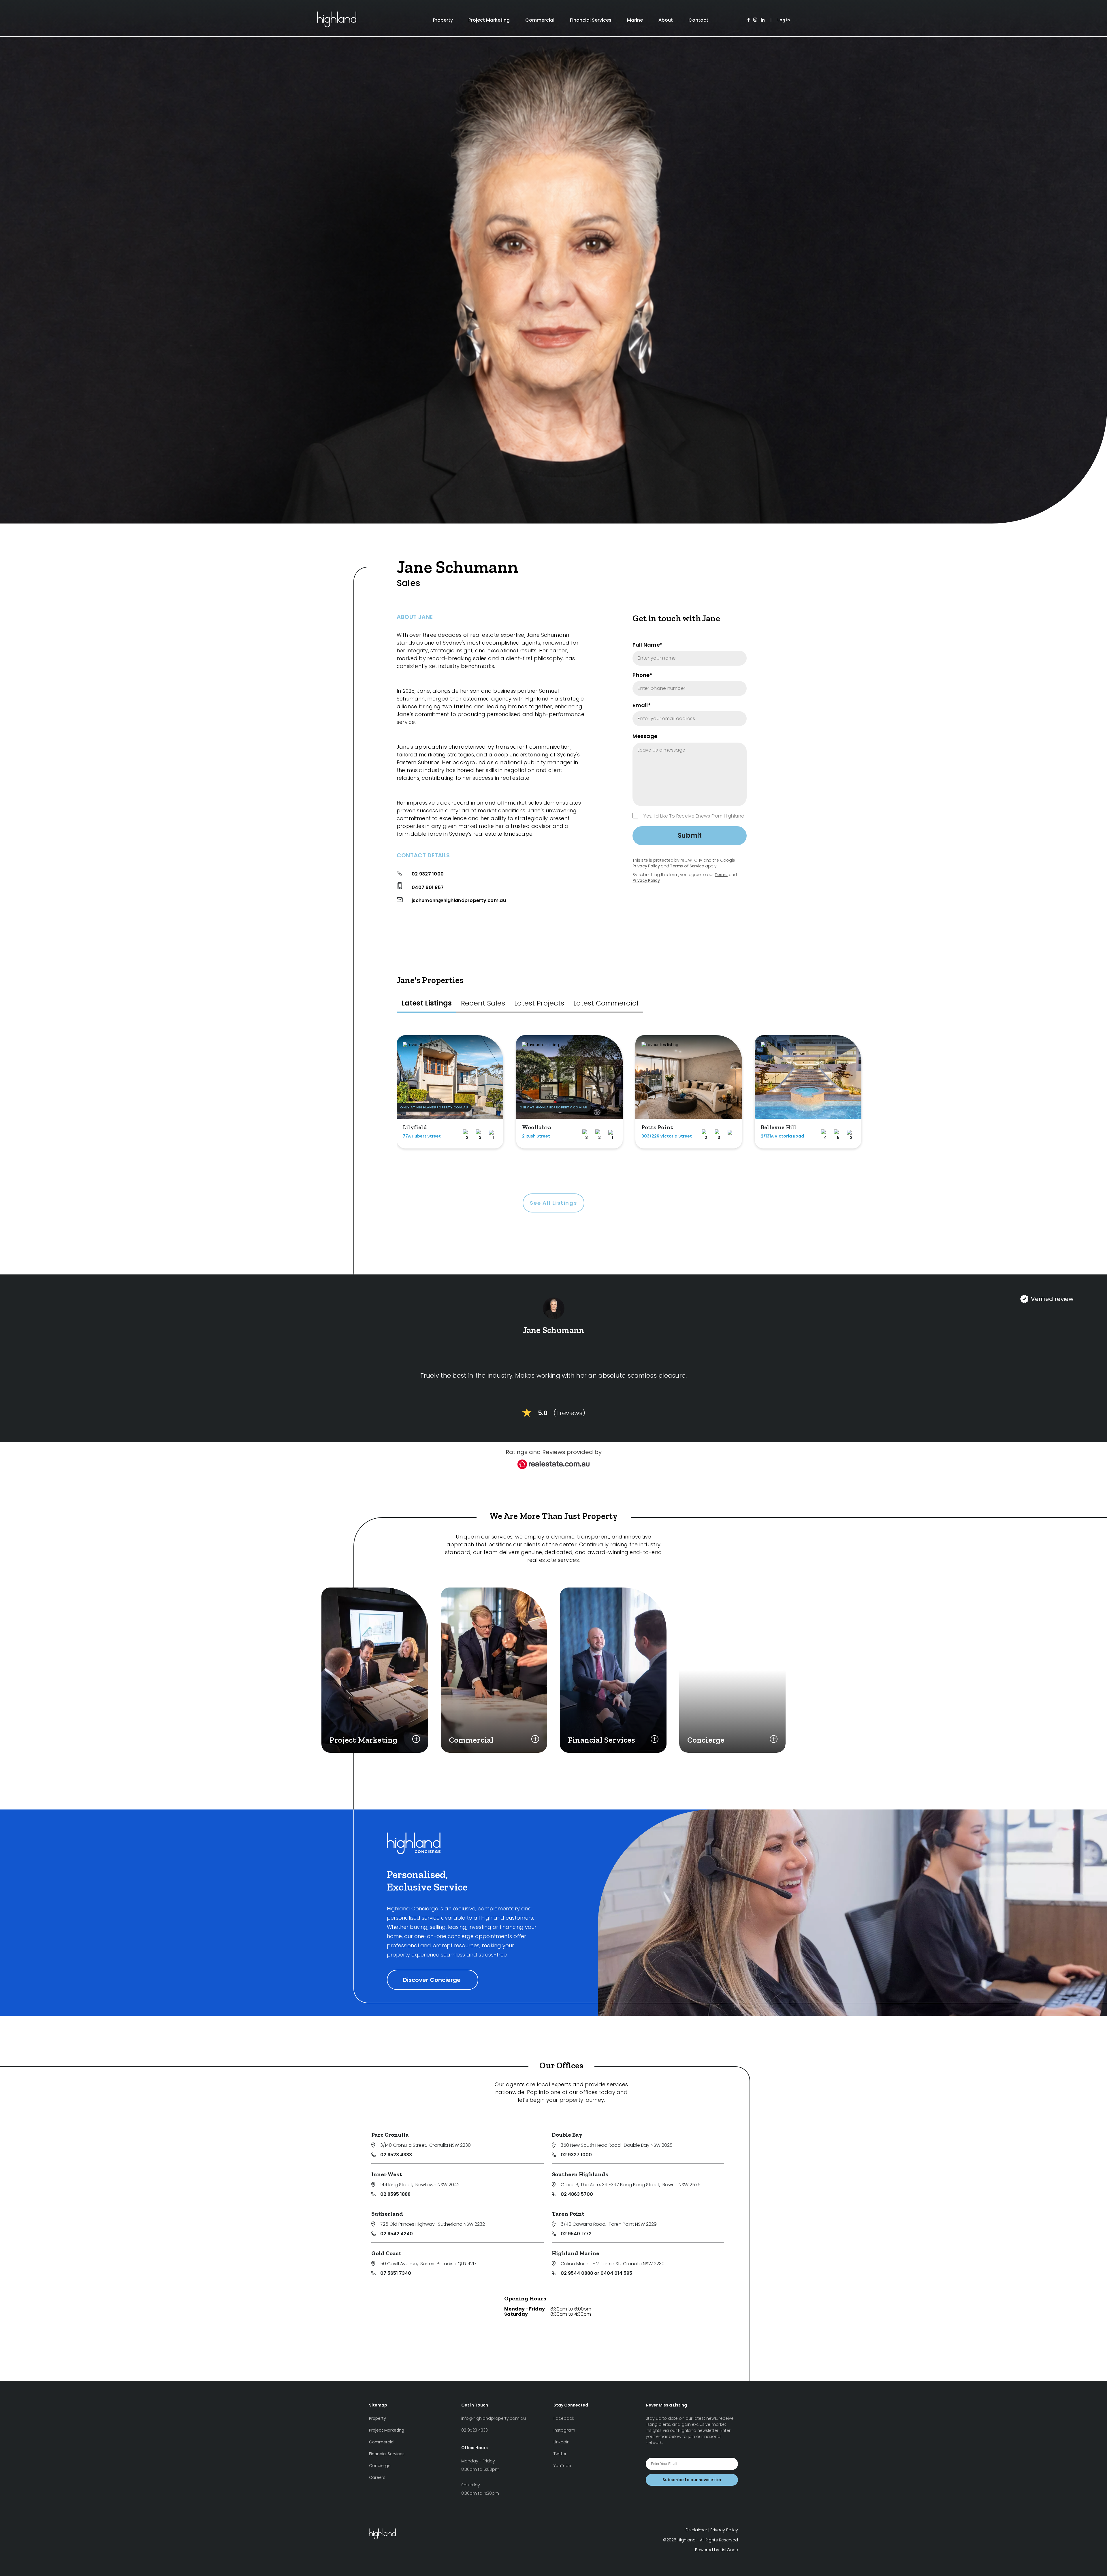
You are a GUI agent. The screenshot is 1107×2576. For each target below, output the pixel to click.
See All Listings (553, 1203)
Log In (784, 20)
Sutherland (387, 2214)
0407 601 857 (428, 887)
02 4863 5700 (577, 2194)
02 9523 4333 (396, 2155)
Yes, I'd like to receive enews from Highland (694, 816)
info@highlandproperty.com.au (494, 2418)
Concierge (380, 2466)
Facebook (564, 2418)
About (666, 20)
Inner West (387, 2174)
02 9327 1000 (428, 874)
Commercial (540, 20)
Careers (377, 2477)
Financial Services (591, 20)
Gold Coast (386, 2253)
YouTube (562, 2466)
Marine (635, 20)
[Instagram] (755, 20)
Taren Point (568, 2214)
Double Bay (567, 2135)
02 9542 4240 (397, 2234)
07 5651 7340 (396, 2273)
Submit (690, 836)
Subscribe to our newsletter (692, 2480)
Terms (721, 875)
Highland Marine (576, 2253)
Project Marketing (489, 20)
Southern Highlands (580, 2174)
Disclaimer (696, 2530)
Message (645, 736)
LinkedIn (562, 2442)
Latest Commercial (606, 1003)
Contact (698, 20)
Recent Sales (483, 1003)
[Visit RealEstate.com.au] (553, 1467)
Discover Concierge (433, 1980)
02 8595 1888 (395, 2194)
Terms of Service (687, 866)
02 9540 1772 (576, 2234)
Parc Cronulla (390, 2135)
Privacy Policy (646, 866)
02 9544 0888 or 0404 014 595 (596, 2273)
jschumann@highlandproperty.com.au (459, 900)
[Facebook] (749, 20)
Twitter (560, 2454)
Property (443, 20)
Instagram (564, 2430)
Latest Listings (427, 1003)
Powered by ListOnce (717, 2550)
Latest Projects (539, 1003)
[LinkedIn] (763, 20)
